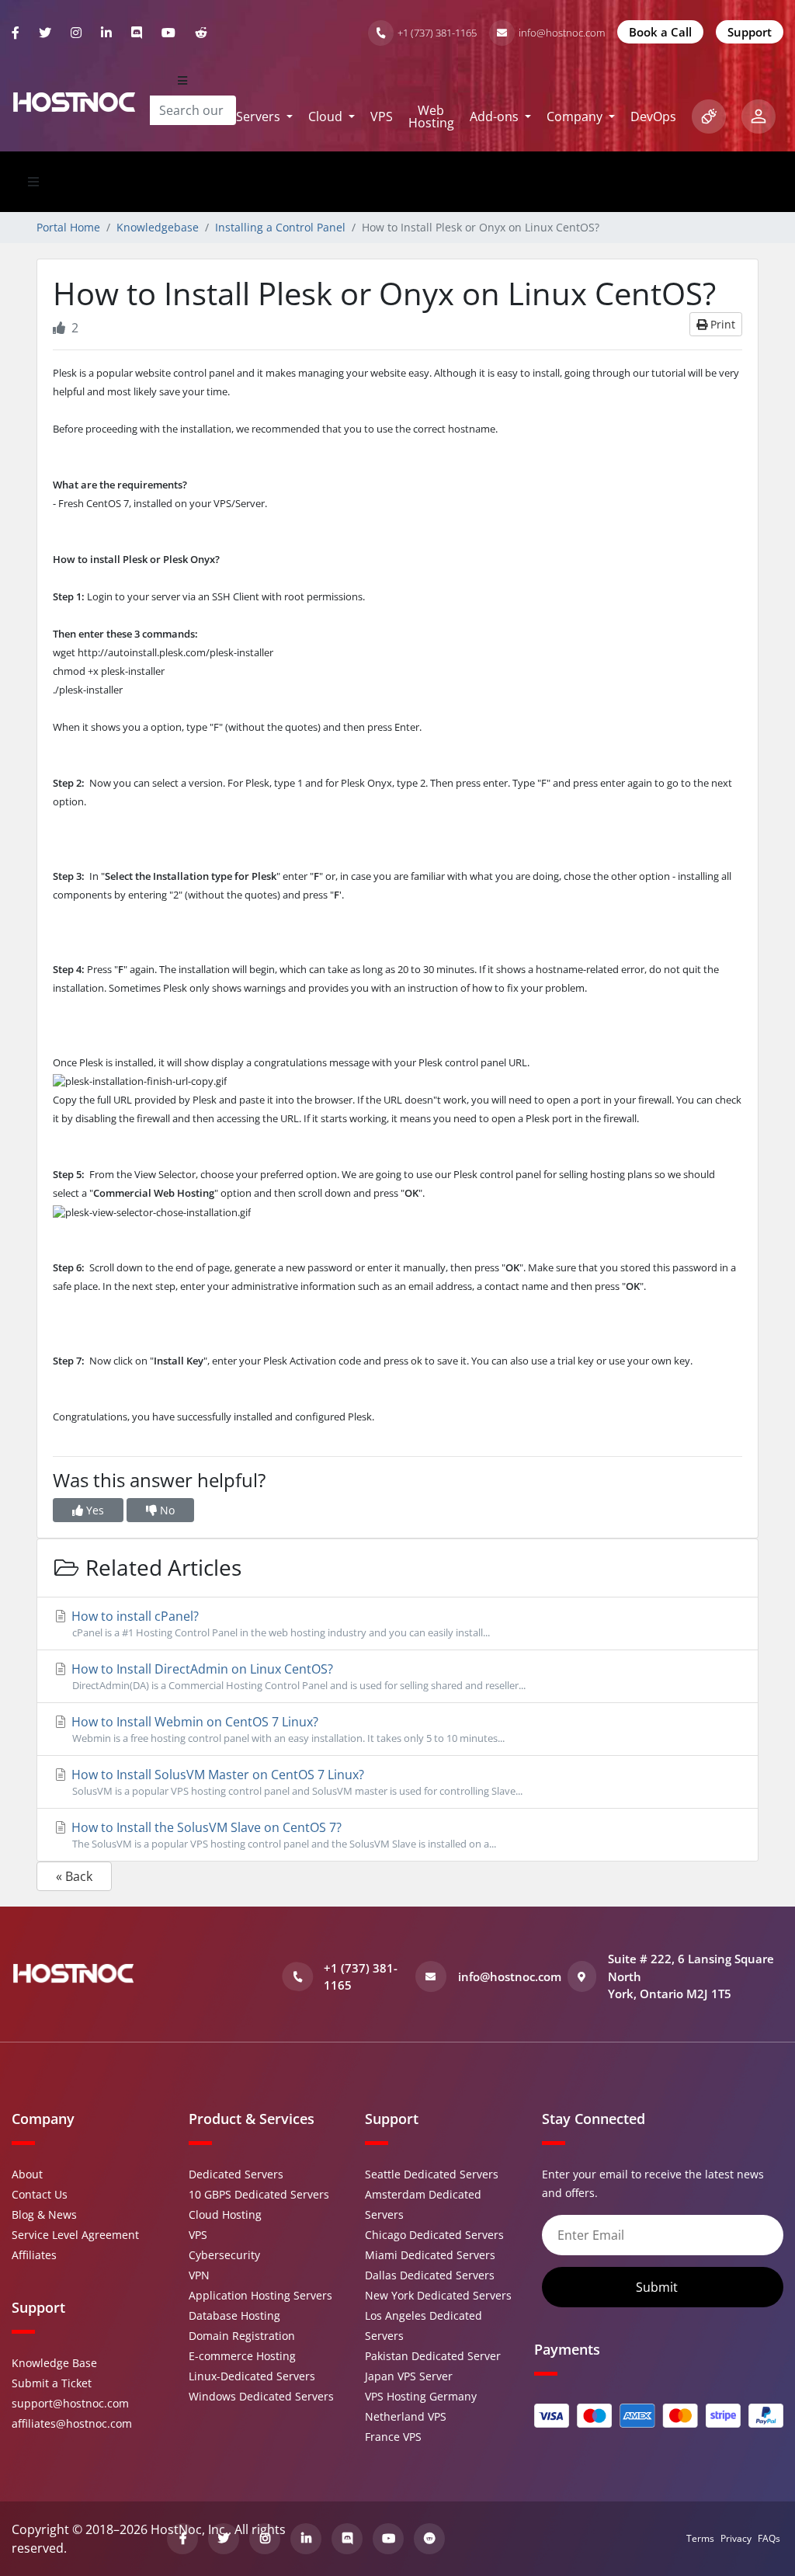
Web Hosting (431, 116)
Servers (260, 116)
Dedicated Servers (236, 2174)
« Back (74, 1876)
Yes (94, 1510)
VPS (382, 116)
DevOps (653, 116)
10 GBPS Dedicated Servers (259, 2194)
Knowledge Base (54, 2363)
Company (576, 116)
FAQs (769, 2538)
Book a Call (660, 32)
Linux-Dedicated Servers (252, 2376)
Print (721, 324)
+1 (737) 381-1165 (437, 33)
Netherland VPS (406, 2416)
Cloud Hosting (225, 2214)
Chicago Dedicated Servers (434, 2235)
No (166, 1510)
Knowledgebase (158, 227)
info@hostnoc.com (562, 33)
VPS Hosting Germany (421, 2396)
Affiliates (34, 2255)
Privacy (736, 2538)
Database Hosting (234, 2315)
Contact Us (40, 2194)
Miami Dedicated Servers (430, 2255)
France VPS (393, 2437)
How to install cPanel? (279, 1623)
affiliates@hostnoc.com (72, 2423)
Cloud (327, 116)
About (27, 2174)
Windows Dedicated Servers (261, 2396)
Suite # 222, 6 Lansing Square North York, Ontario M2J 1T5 (691, 1976)
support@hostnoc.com (70, 2403)
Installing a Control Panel (280, 227)
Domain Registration (242, 2336)
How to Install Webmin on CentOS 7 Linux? (286, 1729)
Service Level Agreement (75, 2235)
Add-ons (496, 116)
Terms (700, 2538)
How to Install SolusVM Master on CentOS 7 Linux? (295, 1782)
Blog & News (44, 2214)
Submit (658, 2287)
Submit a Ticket (52, 2383)
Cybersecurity (224, 2255)
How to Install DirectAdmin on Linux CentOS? (297, 1676)
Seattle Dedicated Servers (432, 2174)
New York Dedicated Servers (438, 2295)
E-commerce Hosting (242, 2356)
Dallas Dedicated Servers (430, 2275)
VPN (199, 2275)
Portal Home (68, 227)
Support (750, 32)
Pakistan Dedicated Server (433, 2356)
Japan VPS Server (409, 2376)
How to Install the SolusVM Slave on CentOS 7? (282, 1835)
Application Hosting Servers (260, 2295)
